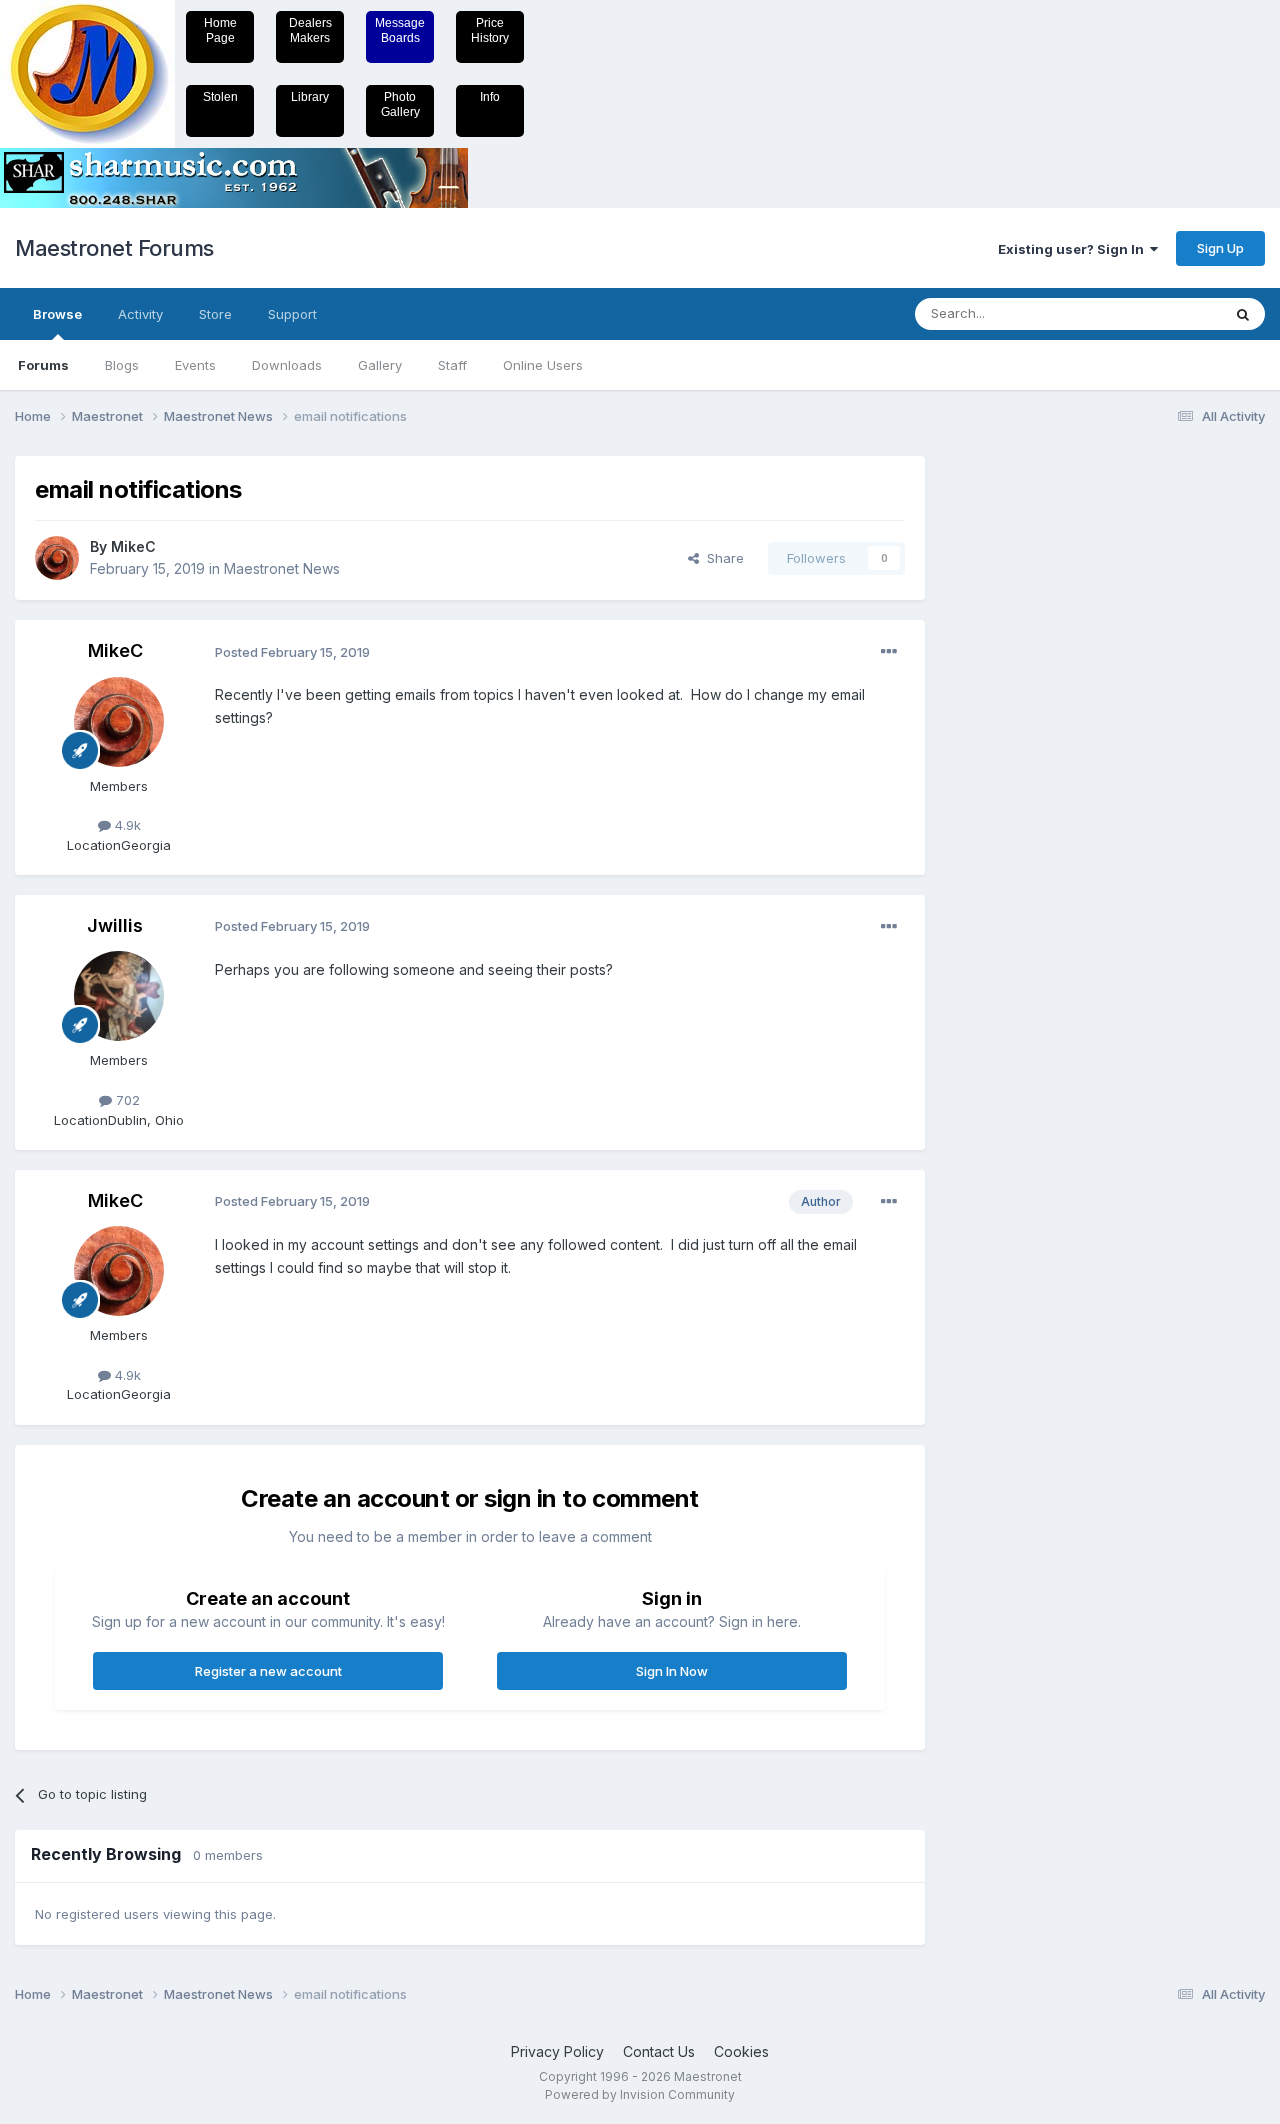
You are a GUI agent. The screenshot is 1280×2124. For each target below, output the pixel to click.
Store (215, 314)
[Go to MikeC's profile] (57, 558)
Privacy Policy (557, 2051)
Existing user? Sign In (1074, 249)
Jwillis (115, 925)
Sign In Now (672, 1671)
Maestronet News (282, 568)
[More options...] (889, 652)
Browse (57, 314)
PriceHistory (490, 30)
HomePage (220, 30)
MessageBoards (400, 30)
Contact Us (659, 2051)
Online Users (543, 365)
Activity (140, 314)
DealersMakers (310, 30)
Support (292, 314)
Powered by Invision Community (640, 2094)
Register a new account (268, 1671)
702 (126, 1100)
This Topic (1162, 313)
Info (490, 97)
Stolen (220, 97)
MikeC (133, 546)
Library (310, 97)
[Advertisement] (1025, 756)
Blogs (122, 365)
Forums (43, 365)
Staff (452, 365)
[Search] (1243, 314)
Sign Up (1220, 248)
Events (195, 365)
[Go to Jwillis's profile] (119, 996)
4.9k (126, 825)
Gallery (380, 365)
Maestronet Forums (114, 248)
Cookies (741, 2051)
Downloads (287, 365)
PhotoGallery (400, 104)
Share (721, 558)
